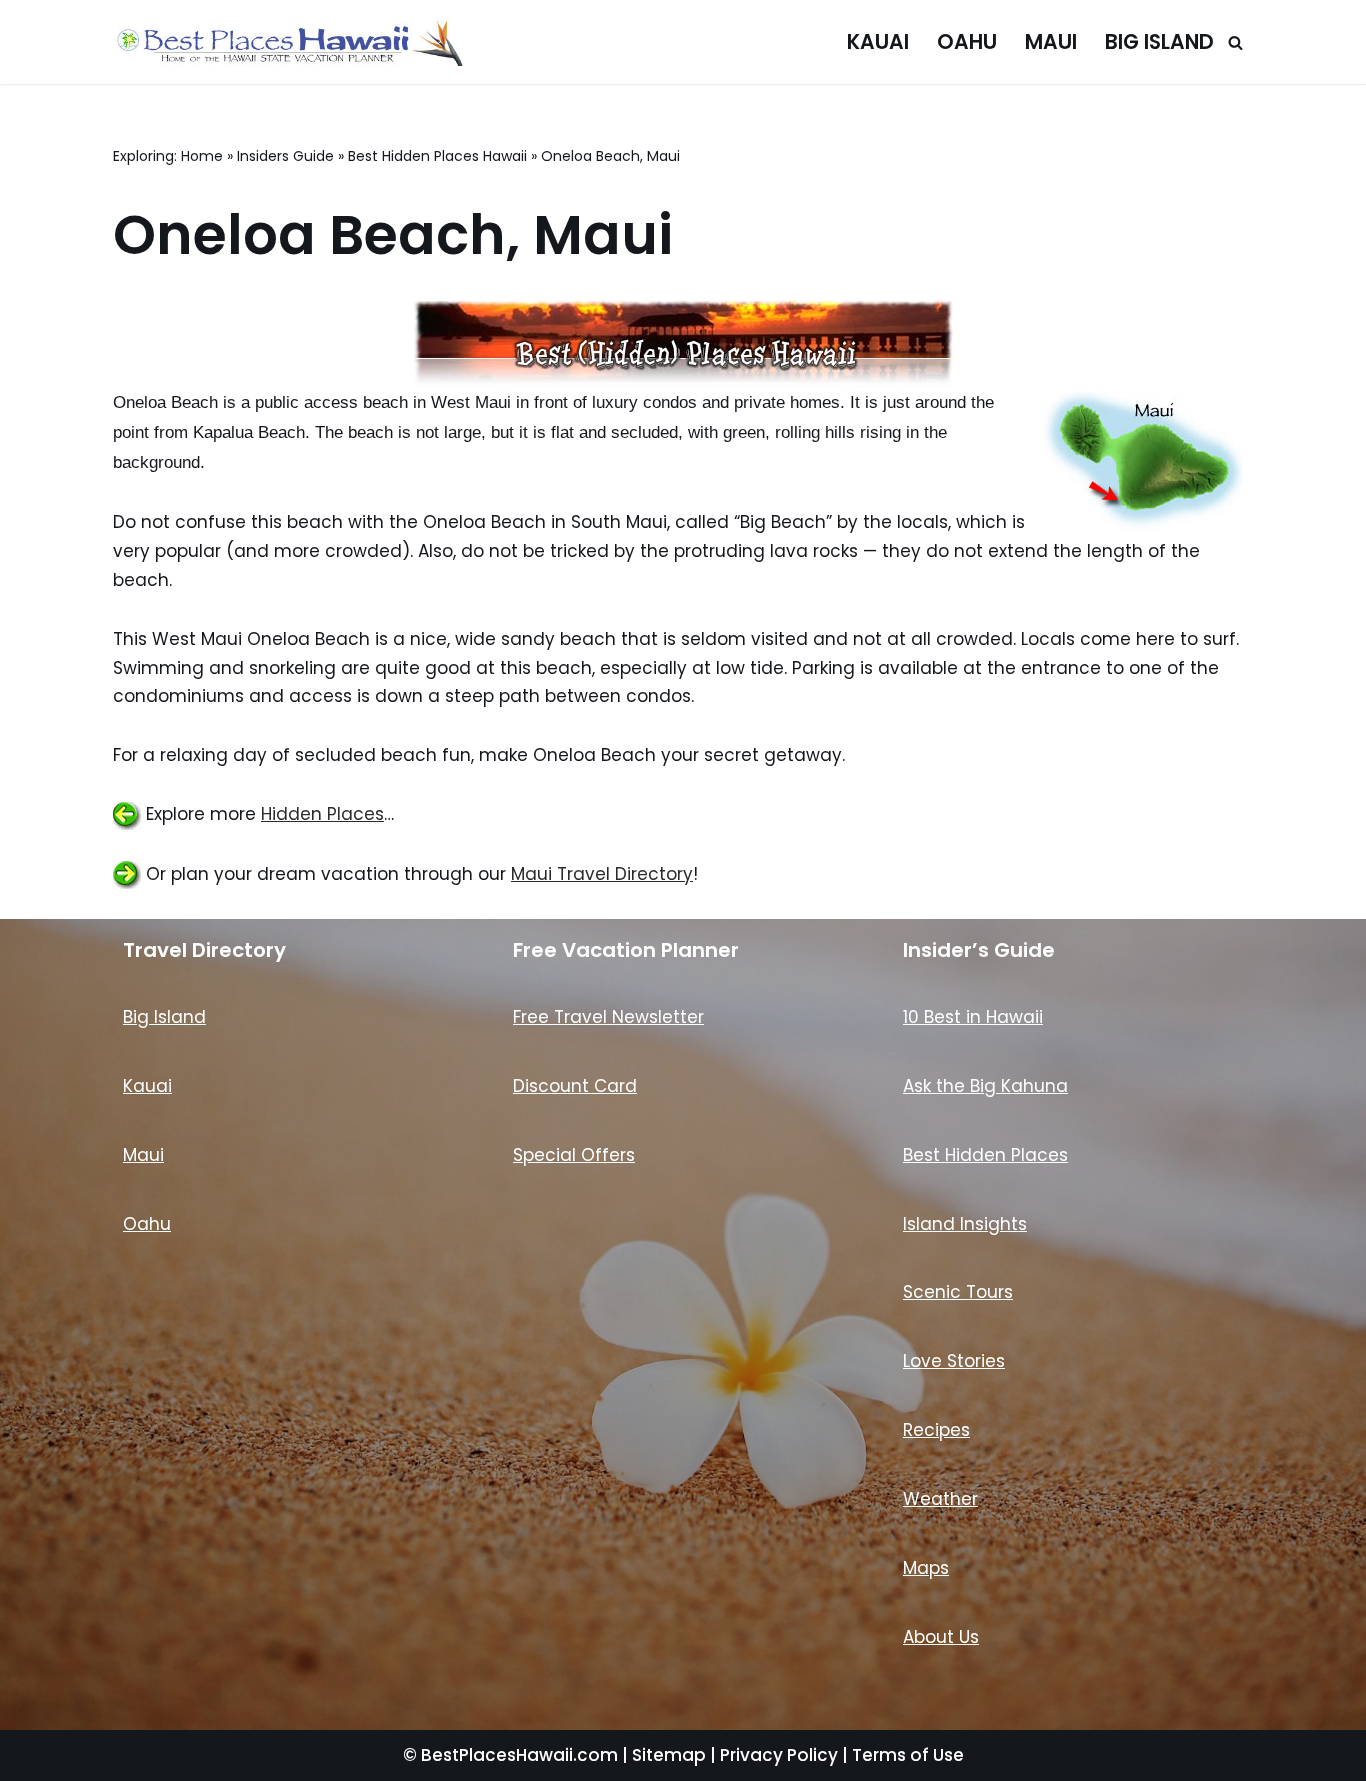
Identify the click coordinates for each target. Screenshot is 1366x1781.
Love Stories (954, 1361)
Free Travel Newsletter (608, 1017)
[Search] (1235, 42)
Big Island (1159, 42)
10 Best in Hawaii (973, 1017)
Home (202, 156)
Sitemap (669, 1755)
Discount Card (575, 1086)
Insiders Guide (285, 156)
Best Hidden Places (985, 1155)
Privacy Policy (779, 1755)
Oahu (967, 42)
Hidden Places (322, 814)
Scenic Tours (958, 1292)
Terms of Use (908, 1755)
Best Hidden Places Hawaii (437, 156)
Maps (926, 1568)
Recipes (936, 1430)
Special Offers (574, 1155)
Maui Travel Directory (602, 874)
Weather (940, 1499)
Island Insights (965, 1224)
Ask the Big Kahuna (985, 1086)
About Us (941, 1637)
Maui (1051, 42)
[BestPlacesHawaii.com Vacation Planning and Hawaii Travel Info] (288, 42)
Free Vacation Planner (626, 950)
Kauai (878, 42)
